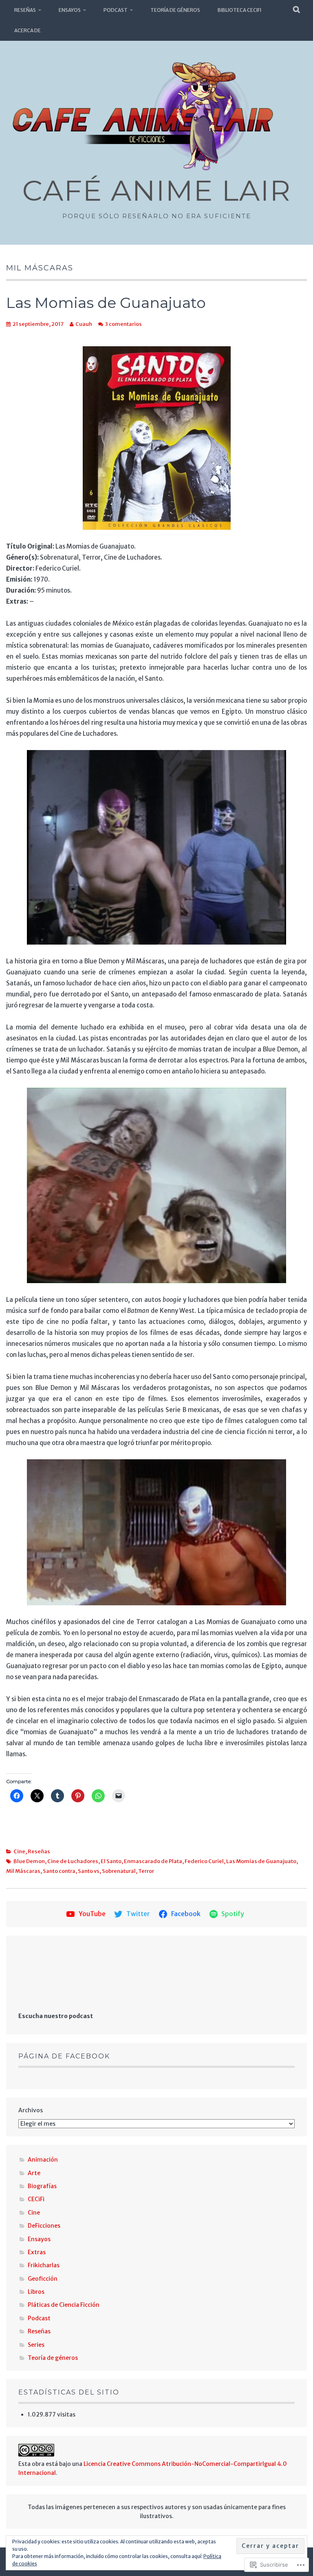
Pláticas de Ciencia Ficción (64, 2305)
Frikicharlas (44, 2265)
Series (36, 2345)
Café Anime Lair (156, 190)
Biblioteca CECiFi (239, 10)
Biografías (42, 2186)
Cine (19, 1851)
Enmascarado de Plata (153, 1861)
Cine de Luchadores (73, 1861)
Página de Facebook (64, 2056)
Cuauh (84, 324)
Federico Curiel (204, 1861)
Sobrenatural (119, 1871)
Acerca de (28, 30)
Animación (43, 2160)
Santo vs (89, 1871)
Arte (34, 2173)
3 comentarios (123, 324)
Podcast (116, 10)
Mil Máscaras (23, 1871)
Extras (37, 2252)
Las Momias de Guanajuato (106, 303)
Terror (146, 1871)
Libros (36, 2292)
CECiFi (36, 2199)
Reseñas (25, 10)
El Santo (111, 1861)
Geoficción (43, 2279)
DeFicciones (44, 2226)
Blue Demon (29, 1861)
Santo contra (59, 1871)
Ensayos (70, 10)
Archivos (31, 2110)
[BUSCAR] (297, 10)
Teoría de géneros (175, 10)
